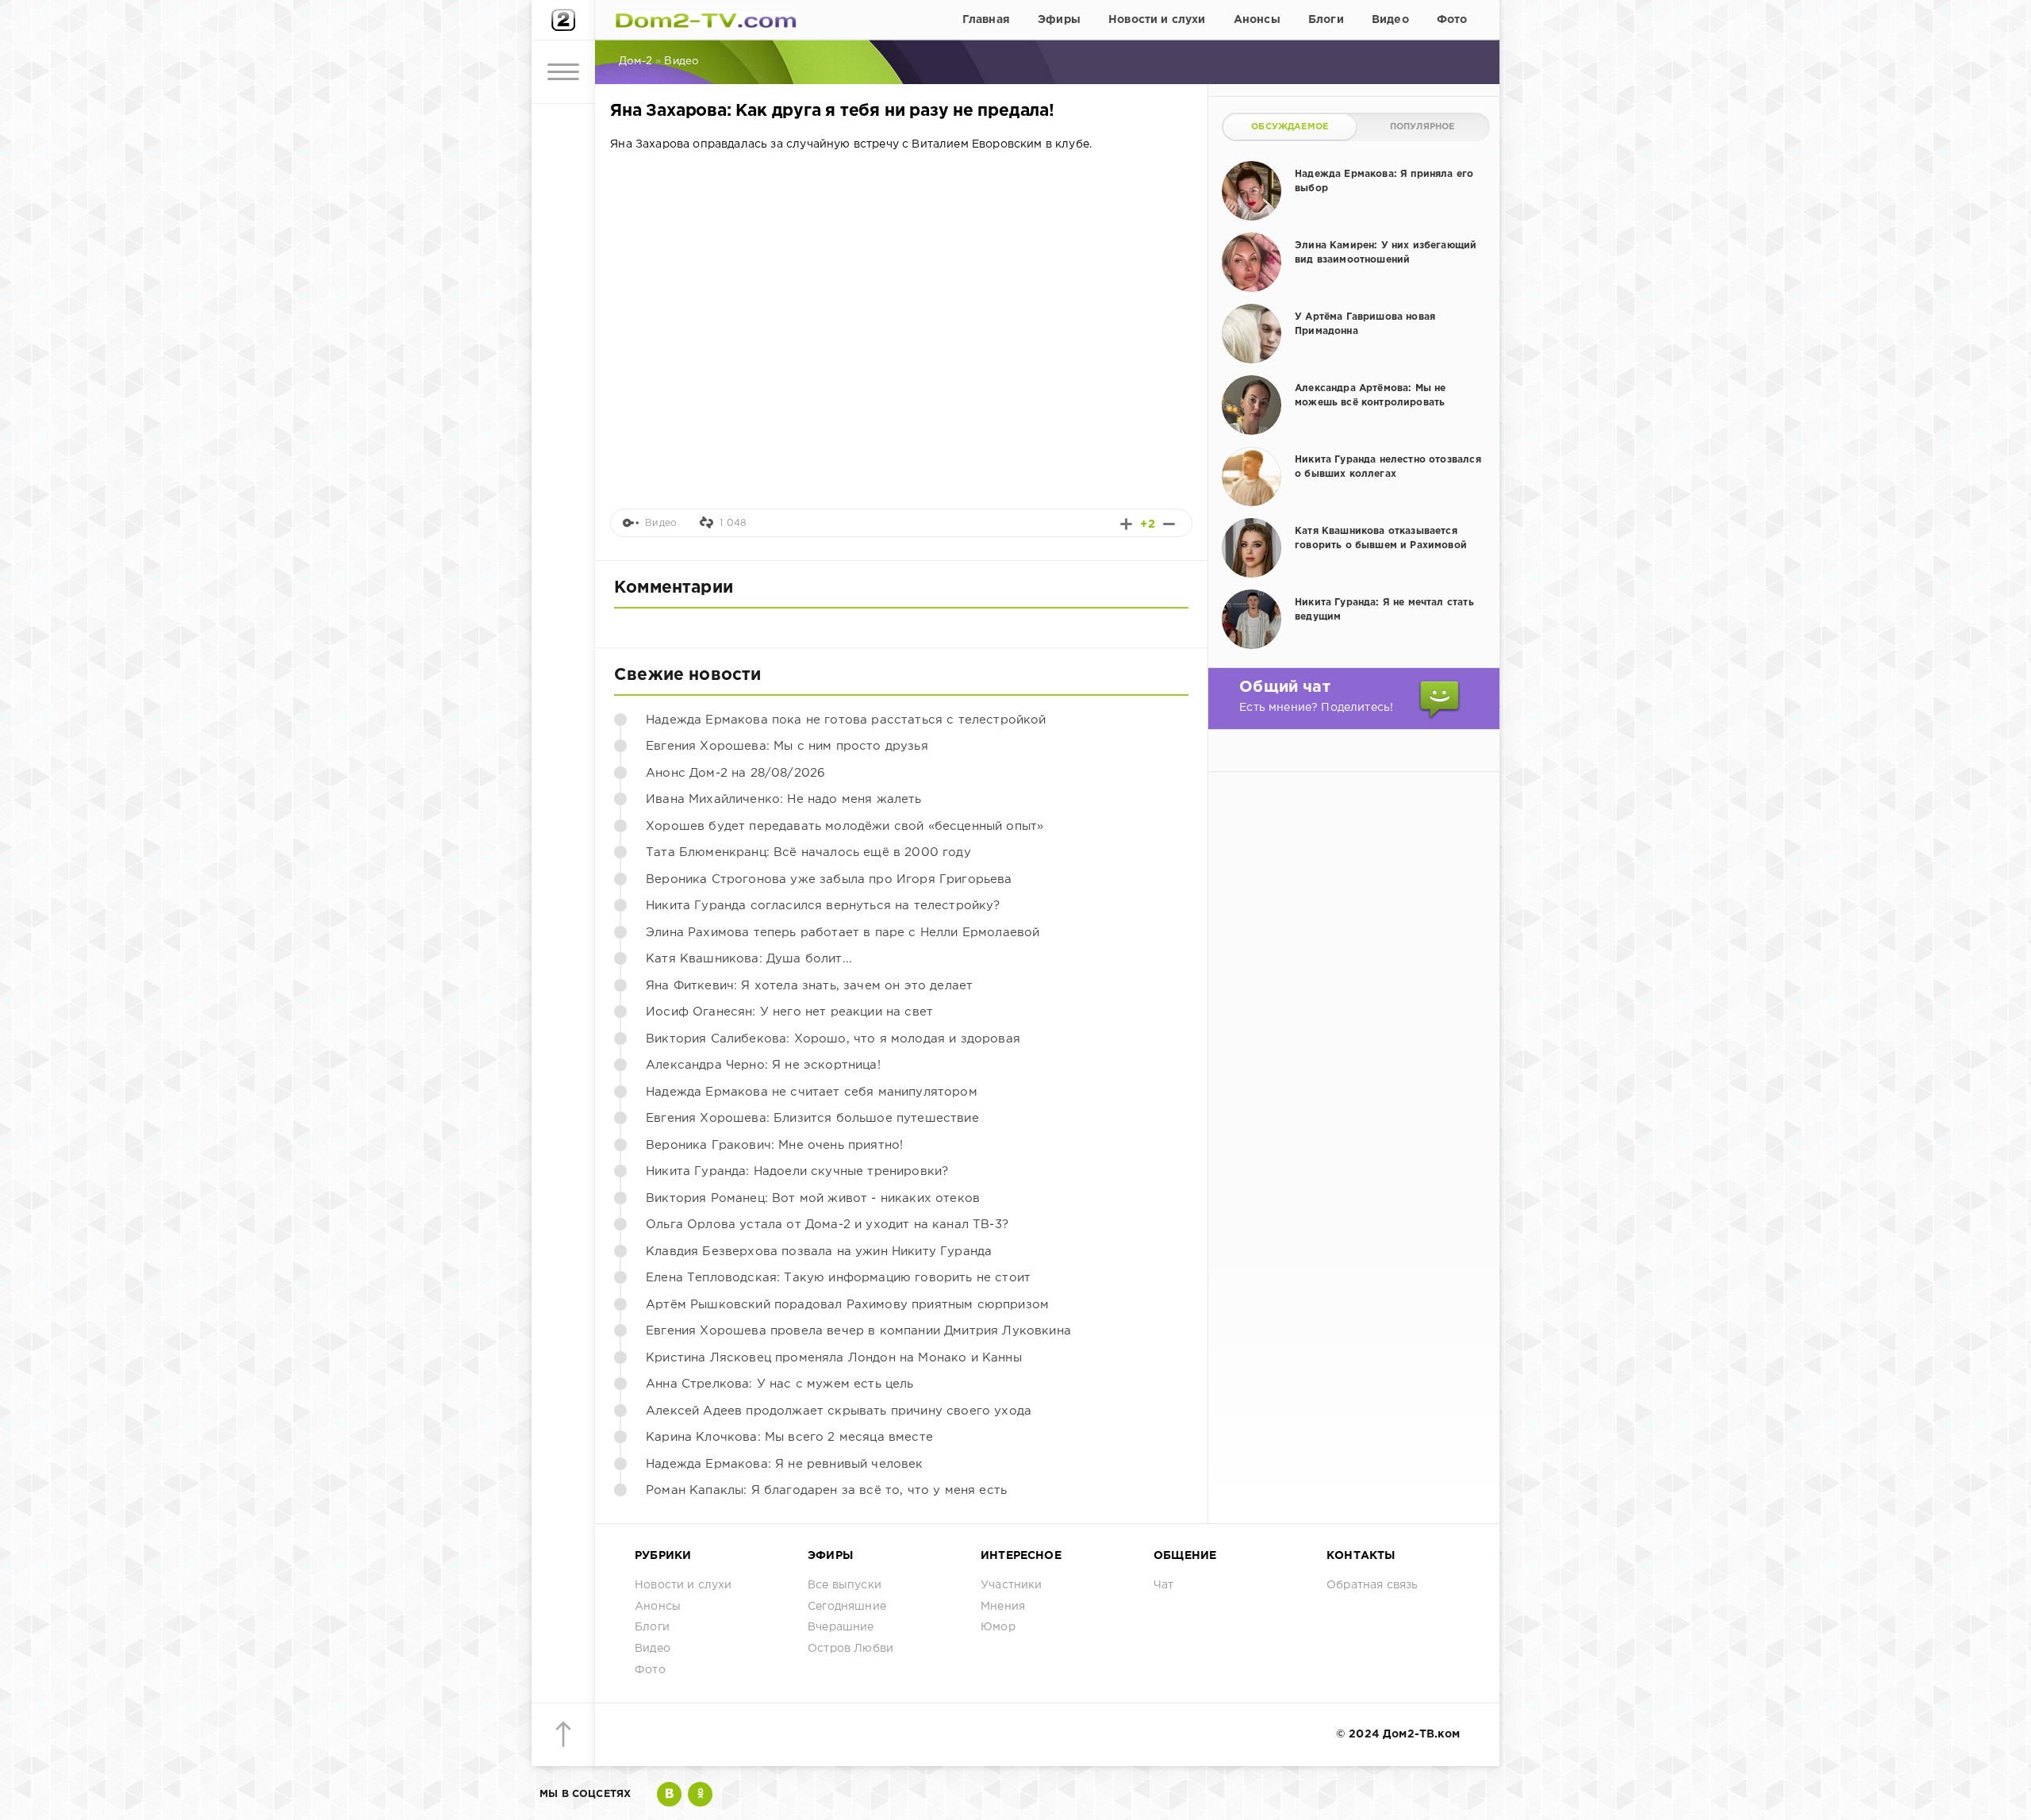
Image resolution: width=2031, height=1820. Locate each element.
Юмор (998, 1627)
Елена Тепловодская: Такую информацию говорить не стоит (838, 1278)
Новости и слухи (1157, 20)
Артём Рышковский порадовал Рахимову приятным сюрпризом (847, 1305)
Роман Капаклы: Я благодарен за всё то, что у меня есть (826, 1490)
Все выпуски (845, 1585)
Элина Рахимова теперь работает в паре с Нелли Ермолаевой (843, 933)
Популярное (1422, 127)
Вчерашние (841, 1627)
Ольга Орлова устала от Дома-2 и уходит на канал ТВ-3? (827, 1225)
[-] (1169, 524)
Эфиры (1059, 20)
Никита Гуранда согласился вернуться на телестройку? (823, 906)
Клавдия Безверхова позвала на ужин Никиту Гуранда (819, 1252)
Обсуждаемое (1290, 127)
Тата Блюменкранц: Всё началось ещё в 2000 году (808, 852)
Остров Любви (850, 1649)
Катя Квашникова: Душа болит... (749, 959)
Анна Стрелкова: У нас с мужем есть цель (780, 1384)
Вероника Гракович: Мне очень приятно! (774, 1145)
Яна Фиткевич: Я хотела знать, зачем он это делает (809, 986)
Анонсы (1257, 20)
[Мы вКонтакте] (669, 1794)
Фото (1452, 20)
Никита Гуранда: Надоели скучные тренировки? (797, 1171)
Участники (1012, 1585)
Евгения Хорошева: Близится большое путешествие (812, 1118)
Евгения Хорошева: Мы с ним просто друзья (787, 746)
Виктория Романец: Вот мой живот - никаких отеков (813, 1198)
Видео (1390, 20)
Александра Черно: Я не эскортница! (763, 1065)
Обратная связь (1372, 1585)
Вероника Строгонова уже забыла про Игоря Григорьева (829, 879)
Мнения (1003, 1607)
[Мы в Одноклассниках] (700, 1794)
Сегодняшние (847, 1607)
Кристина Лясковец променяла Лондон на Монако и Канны (834, 1358)
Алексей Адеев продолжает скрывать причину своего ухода (839, 1411)
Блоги (1326, 20)
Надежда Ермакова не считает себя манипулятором (812, 1092)
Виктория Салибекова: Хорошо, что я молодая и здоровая (833, 1039)
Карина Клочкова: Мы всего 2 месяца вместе (789, 1437)
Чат (1164, 1585)
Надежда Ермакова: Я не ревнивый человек (785, 1464)
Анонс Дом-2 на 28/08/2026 (735, 773)
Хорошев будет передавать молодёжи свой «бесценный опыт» (845, 826)
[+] (1126, 524)
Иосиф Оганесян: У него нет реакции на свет (789, 1012)
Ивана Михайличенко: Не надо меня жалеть (784, 799)
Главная (986, 20)
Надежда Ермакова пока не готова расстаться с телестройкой (846, 720)
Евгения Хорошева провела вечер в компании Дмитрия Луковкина (858, 1331)
